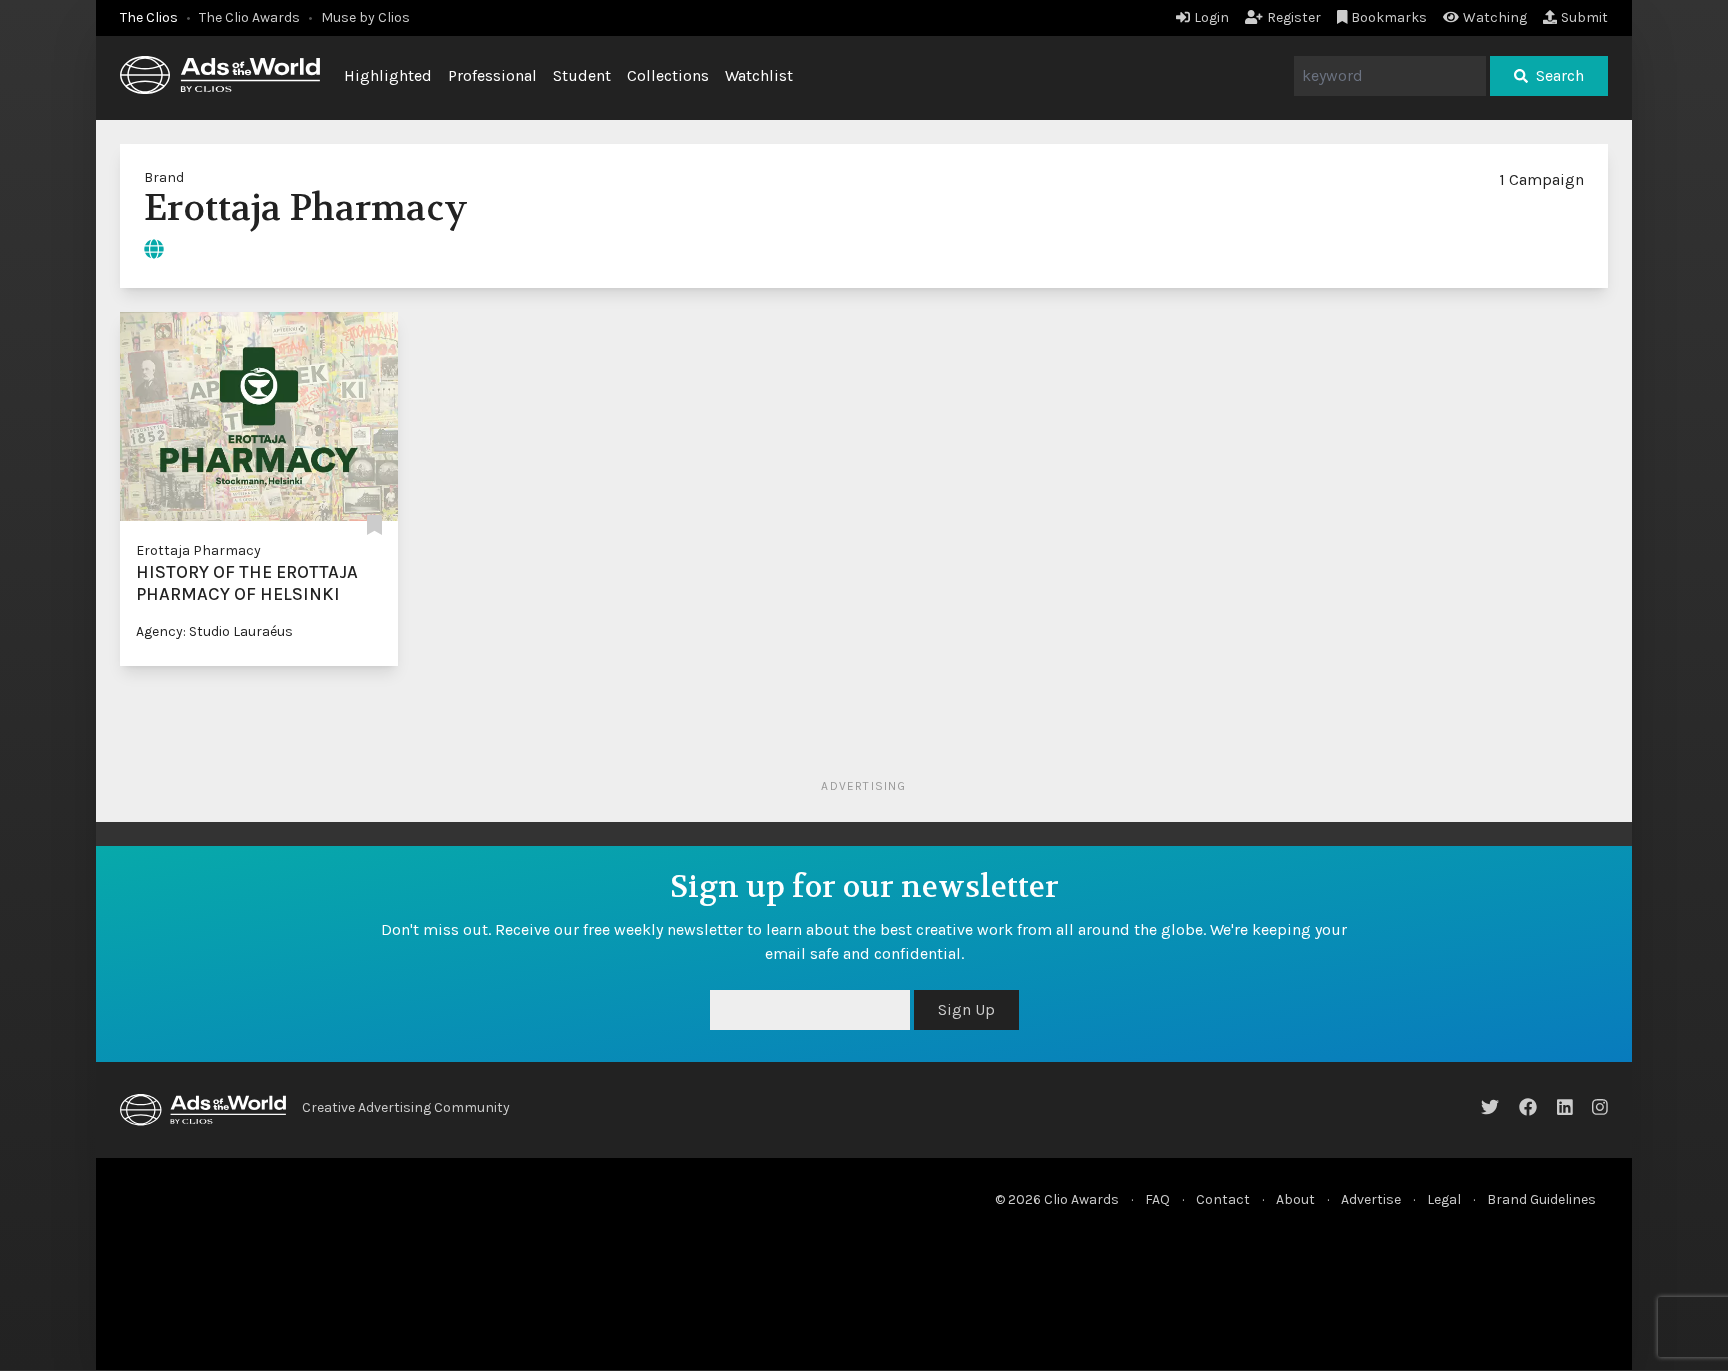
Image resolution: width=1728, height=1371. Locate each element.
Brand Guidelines (1541, 1199)
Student (582, 75)
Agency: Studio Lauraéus (214, 631)
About (1295, 1199)
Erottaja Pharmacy (198, 550)
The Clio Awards (249, 17)
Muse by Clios (365, 17)
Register (1294, 17)
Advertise (1371, 1199)
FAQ (1157, 1199)
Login (1211, 17)
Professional (492, 75)
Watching (1495, 17)
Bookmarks (1389, 17)
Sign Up (966, 1009)
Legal (1444, 1199)
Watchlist (759, 75)
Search (1560, 75)
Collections (668, 75)
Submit (1584, 17)
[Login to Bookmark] (374, 526)
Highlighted (388, 75)
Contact (1223, 1199)
